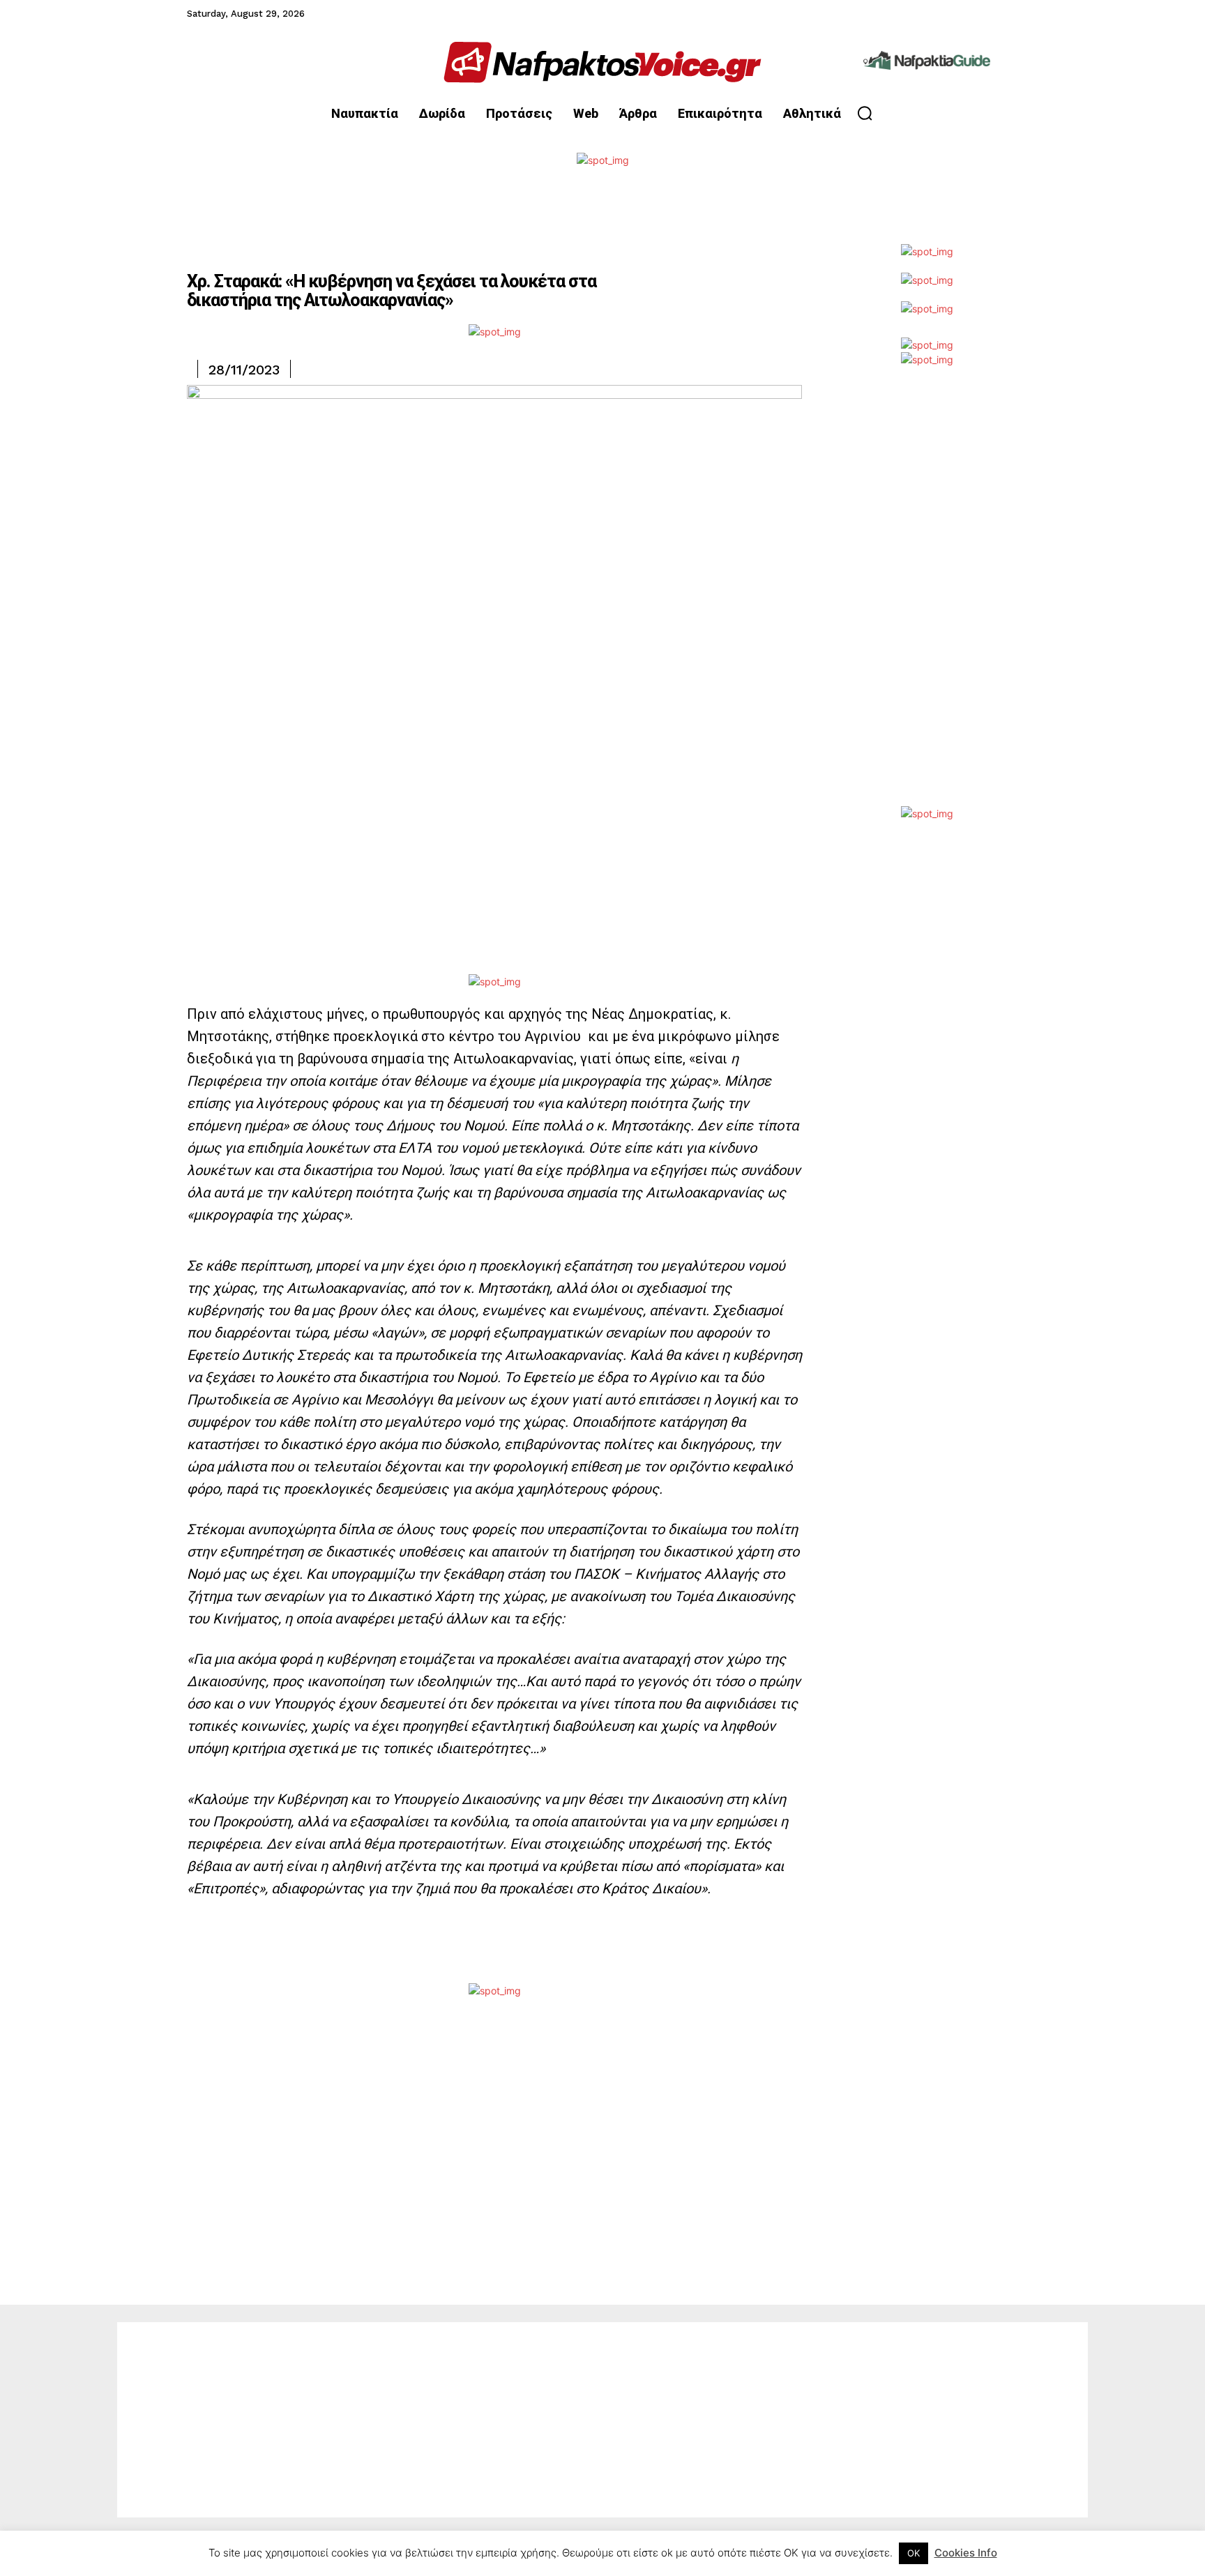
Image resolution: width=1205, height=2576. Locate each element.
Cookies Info (966, 2553)
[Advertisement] (927, 597)
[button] (865, 113)
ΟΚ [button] (914, 2553)
